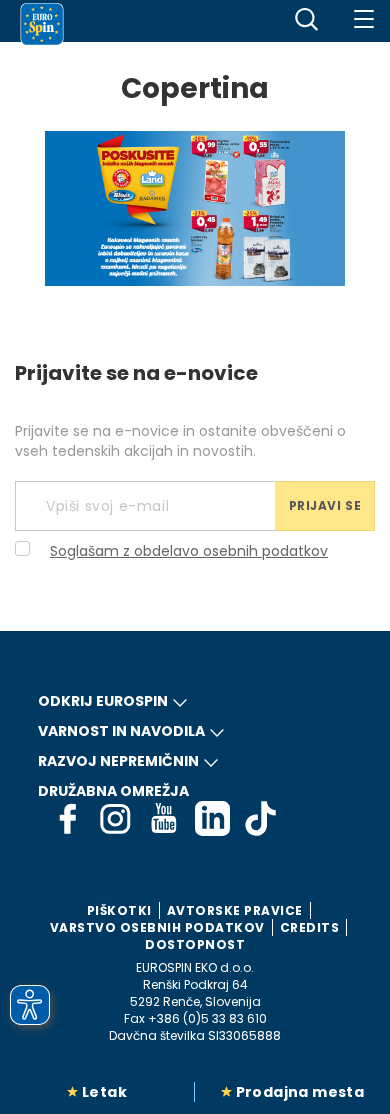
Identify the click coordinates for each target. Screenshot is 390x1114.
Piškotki (119, 910)
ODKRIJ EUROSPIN (103, 701)
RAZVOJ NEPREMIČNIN (118, 761)
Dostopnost (195, 944)
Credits (310, 927)
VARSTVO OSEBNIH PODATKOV (157, 927)
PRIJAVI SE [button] (325, 505)
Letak (104, 1092)
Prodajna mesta (300, 1092)
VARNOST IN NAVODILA (121, 731)
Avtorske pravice (235, 910)
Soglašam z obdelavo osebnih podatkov (189, 551)
